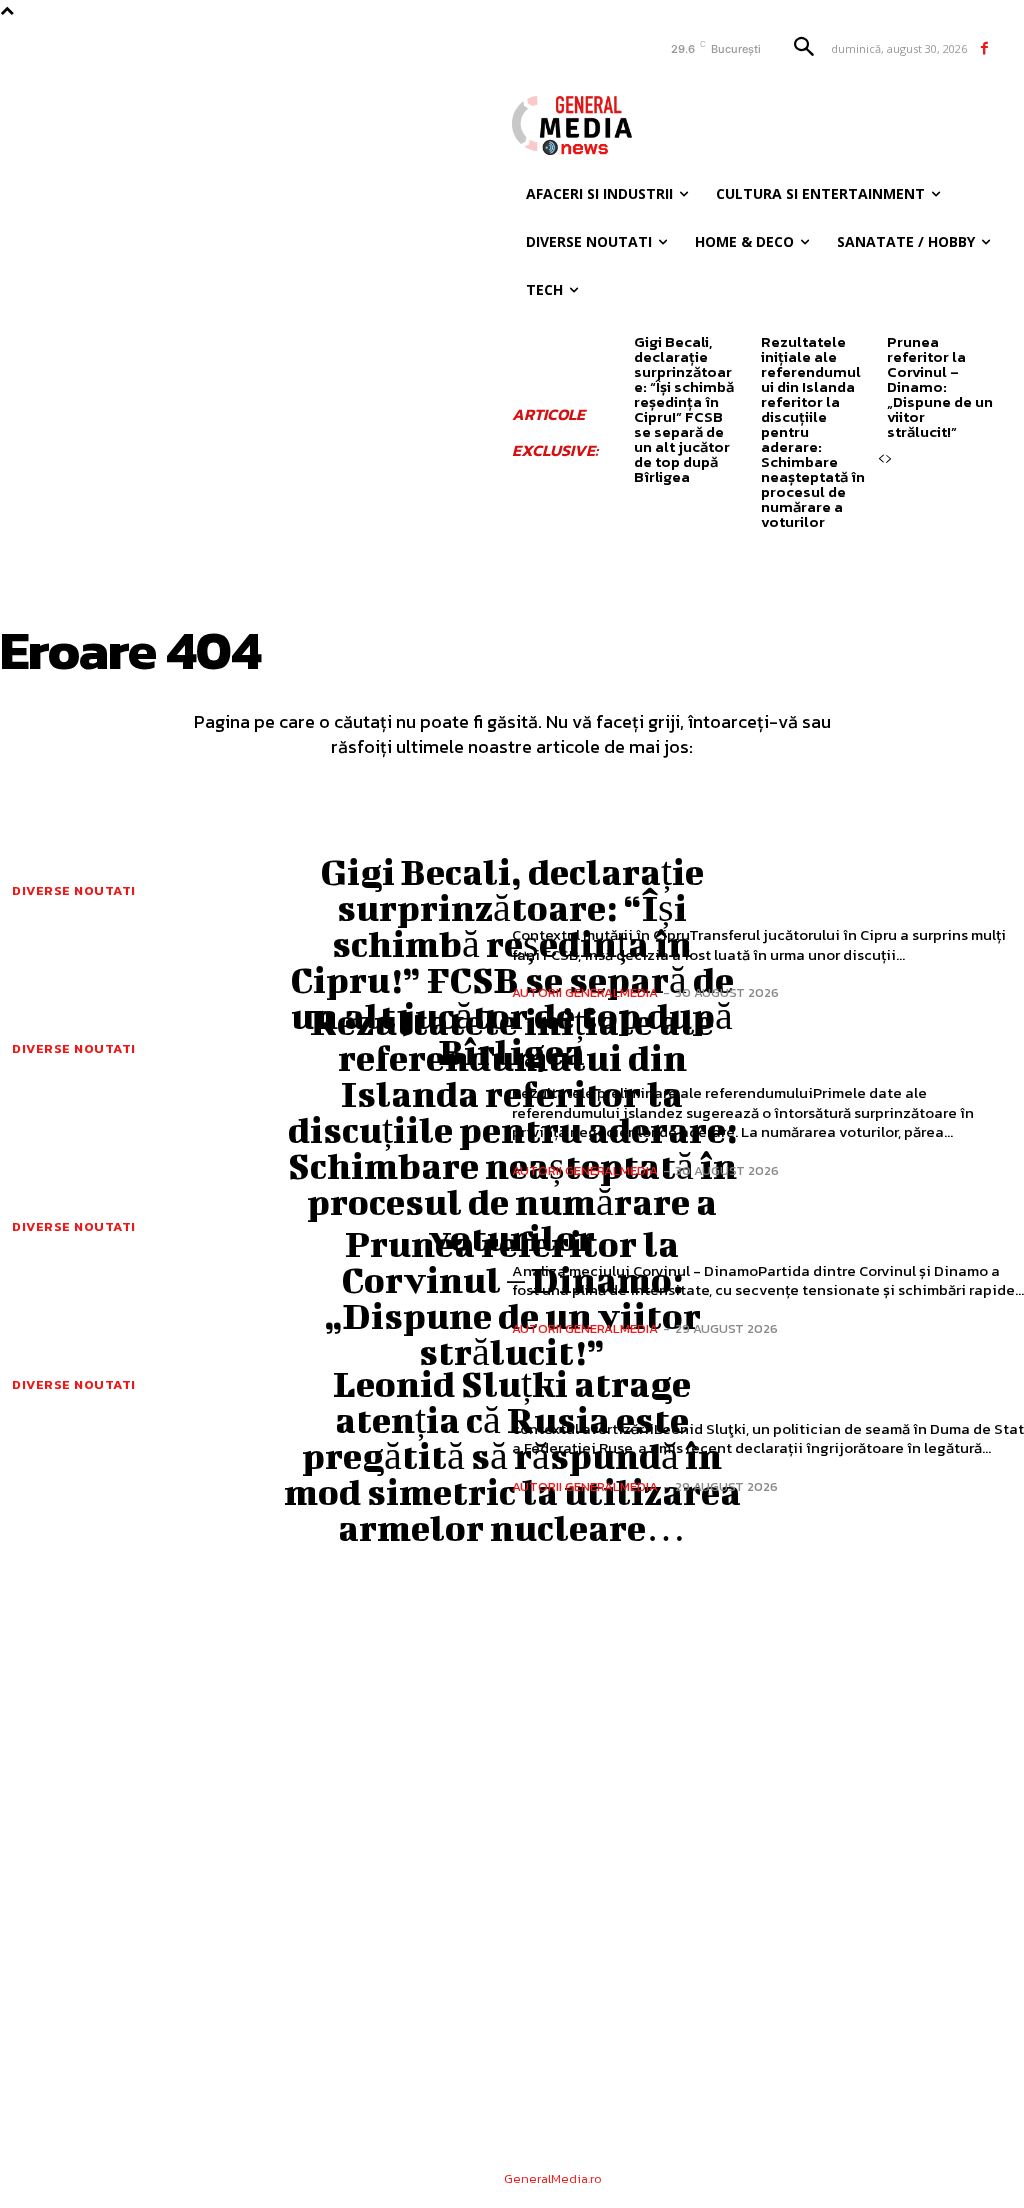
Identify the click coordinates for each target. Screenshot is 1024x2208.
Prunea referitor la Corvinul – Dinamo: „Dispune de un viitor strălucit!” (940, 386)
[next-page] (889, 459)
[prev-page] (881, 459)
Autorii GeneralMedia (585, 992)
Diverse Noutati (74, 890)
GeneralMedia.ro (553, 2178)
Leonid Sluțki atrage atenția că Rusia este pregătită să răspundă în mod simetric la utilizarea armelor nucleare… (512, 1455)
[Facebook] (984, 48)
